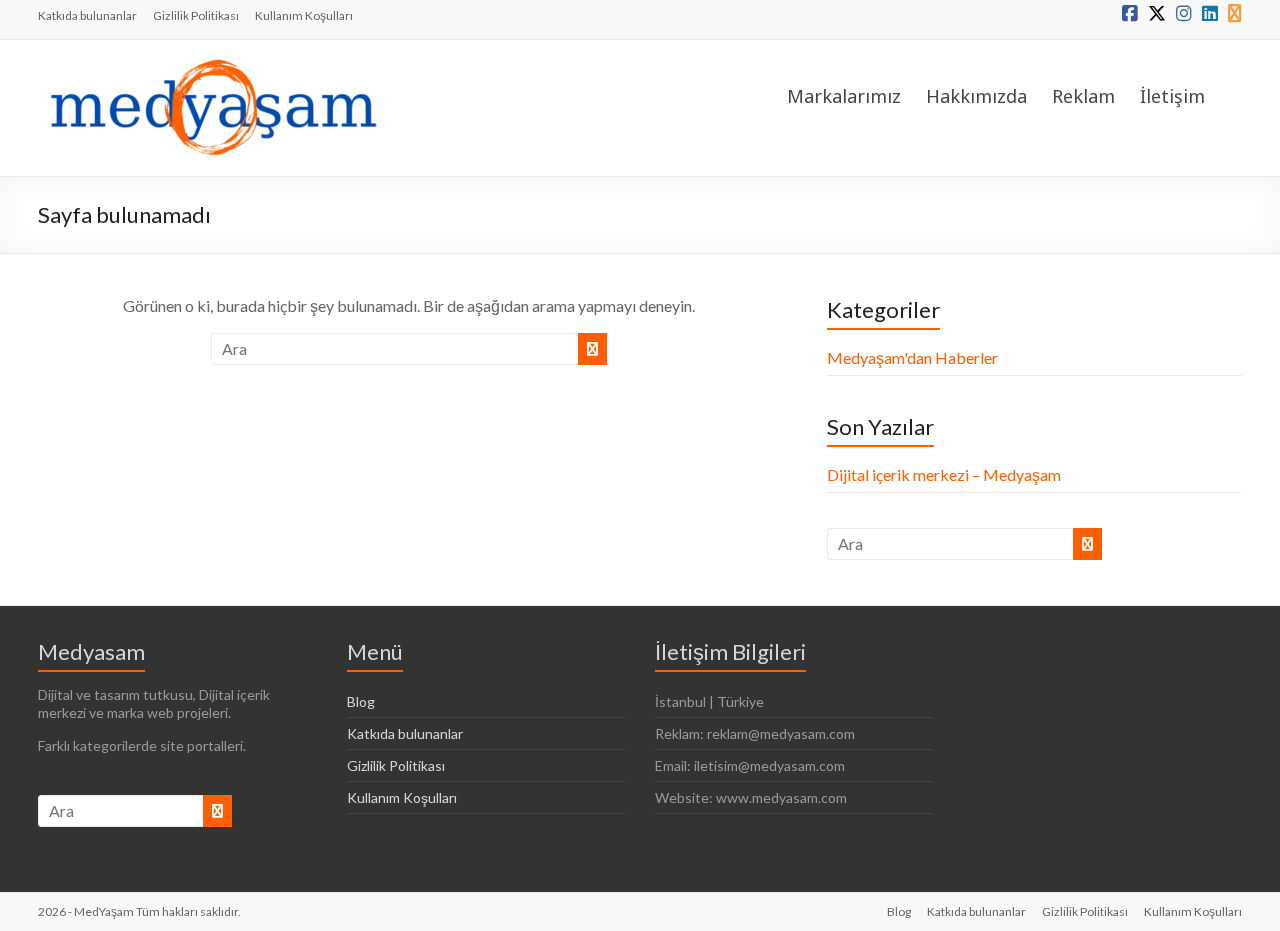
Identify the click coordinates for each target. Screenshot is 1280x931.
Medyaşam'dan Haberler (912, 357)
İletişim (1172, 96)
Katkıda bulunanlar (87, 15)
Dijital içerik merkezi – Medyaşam (944, 474)
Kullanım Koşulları (304, 15)
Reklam (1083, 96)
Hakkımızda (976, 96)
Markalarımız (844, 96)
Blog (361, 701)
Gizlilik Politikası (196, 15)
